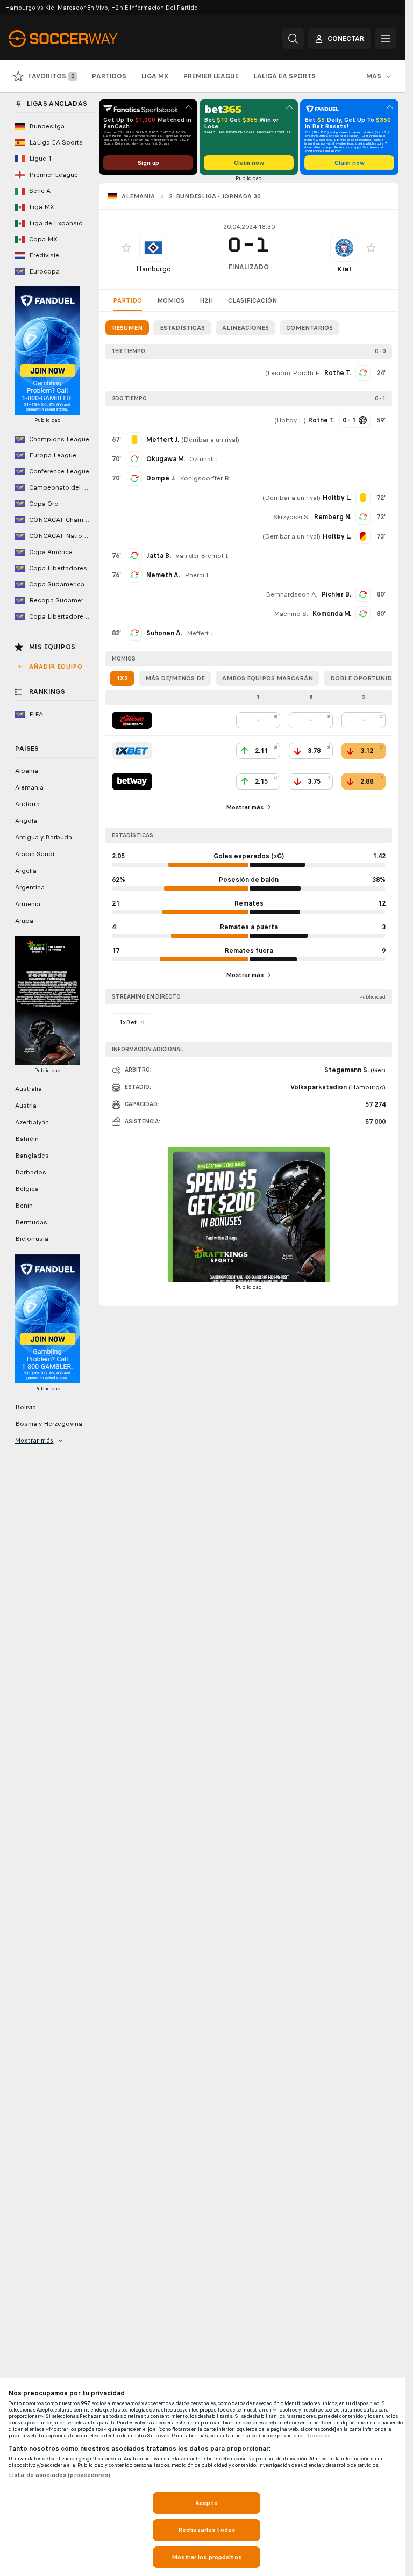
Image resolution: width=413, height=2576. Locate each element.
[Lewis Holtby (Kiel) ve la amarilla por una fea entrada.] (363, 498)
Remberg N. (333, 517)
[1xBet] (132, 751)
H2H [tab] (206, 300)
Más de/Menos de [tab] (175, 678)
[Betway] (132, 781)
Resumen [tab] (127, 328)
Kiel (344, 269)
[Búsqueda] (293, 39)
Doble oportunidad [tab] (366, 678)
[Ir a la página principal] (83, 39)
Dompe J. (161, 478)
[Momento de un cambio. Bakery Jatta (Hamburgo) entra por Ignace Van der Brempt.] (134, 556)
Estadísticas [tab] (182, 328)
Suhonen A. (164, 633)
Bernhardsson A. (291, 594)
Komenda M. (332, 614)
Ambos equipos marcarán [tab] (268, 678)
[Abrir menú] (386, 39)
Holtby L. (290, 420)
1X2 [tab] (122, 678)
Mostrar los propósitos (206, 2557)
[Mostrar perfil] (153, 248)
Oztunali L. (205, 459)
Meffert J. (200, 633)
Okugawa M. (166, 459)
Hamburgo (154, 269)
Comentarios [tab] (309, 328)
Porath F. (306, 373)
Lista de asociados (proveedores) (59, 2475)
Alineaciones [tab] (245, 328)
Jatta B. (159, 556)
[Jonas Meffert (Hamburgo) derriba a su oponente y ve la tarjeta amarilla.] (134, 440)
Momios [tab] (171, 300)
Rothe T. (338, 373)
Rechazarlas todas (206, 2530)
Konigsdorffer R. (205, 478)
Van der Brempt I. (202, 556)
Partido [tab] (127, 300)
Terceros (319, 2436)
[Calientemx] (132, 720)
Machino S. (291, 614)
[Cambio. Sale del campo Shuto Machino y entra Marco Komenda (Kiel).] (363, 614)
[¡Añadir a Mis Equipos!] (126, 248)
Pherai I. (197, 575)
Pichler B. (336, 594)
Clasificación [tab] (252, 300)
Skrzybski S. (291, 517)
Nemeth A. (163, 575)
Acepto (206, 2503)
